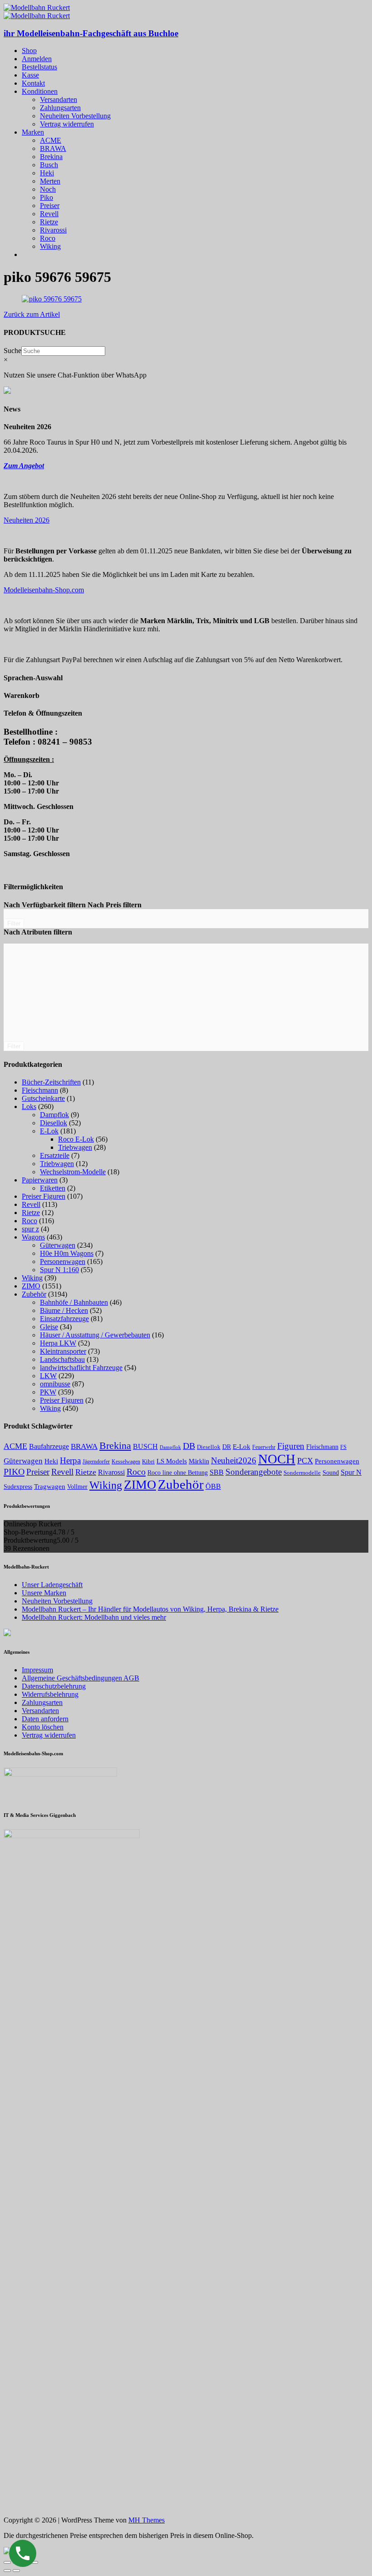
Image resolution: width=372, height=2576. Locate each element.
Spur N (351, 1472)
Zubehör (34, 1294)
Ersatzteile (55, 1155)
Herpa (70, 1460)
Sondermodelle (302, 1473)
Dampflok (54, 1115)
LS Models (172, 1461)
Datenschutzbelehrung (54, 1686)
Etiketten (53, 1188)
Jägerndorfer (96, 1462)
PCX (305, 1461)
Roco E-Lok (76, 1139)
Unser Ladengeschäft (52, 1585)
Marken (33, 132)
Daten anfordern (45, 1719)
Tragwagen (50, 1486)
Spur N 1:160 (59, 1270)
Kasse (30, 75)
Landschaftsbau (62, 1359)
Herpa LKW (58, 1343)
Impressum (37, 1670)
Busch (49, 165)
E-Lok (49, 1131)
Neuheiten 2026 (27, 520)
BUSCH (145, 1446)
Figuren (291, 1446)
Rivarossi (53, 230)
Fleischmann (40, 1090)
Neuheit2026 (234, 1460)
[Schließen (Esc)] (7, 2562)
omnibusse (55, 1384)
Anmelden (37, 59)
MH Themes (147, 2520)
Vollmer (77, 1487)
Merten (50, 181)
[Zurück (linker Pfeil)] (7, 2571)
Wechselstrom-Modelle (73, 1172)
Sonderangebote (254, 1472)
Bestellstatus (39, 67)
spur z (30, 1229)
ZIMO (31, 1286)
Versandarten (59, 99)
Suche (12, 351)
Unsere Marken (44, 1593)
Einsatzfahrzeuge (64, 1319)
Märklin (199, 1461)
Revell (49, 214)
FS (343, 1447)
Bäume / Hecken (64, 1310)
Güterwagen (58, 1245)
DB (189, 1446)
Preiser (50, 206)
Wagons (33, 1237)
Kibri (148, 1461)
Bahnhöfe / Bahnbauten (74, 1302)
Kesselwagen (126, 1462)
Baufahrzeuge (49, 1446)
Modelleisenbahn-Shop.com (44, 590)
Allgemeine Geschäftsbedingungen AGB (81, 1678)
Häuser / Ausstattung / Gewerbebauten (95, 1335)
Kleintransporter (63, 1351)
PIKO (14, 1472)
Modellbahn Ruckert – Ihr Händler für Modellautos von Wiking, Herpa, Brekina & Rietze (150, 1609)
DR (227, 1447)
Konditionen (40, 91)
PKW (48, 1392)
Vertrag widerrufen (67, 124)
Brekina (51, 157)
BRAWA (53, 148)
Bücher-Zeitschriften (51, 1082)
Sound (331, 1472)
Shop (29, 51)
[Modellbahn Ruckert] (37, 7)
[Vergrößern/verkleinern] (34, 2562)
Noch (48, 189)
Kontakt (33, 83)
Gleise (49, 1327)
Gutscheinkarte (43, 1098)
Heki (47, 173)
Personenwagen (63, 1261)
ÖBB (213, 1486)
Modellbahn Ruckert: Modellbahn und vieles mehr (94, 1617)
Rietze (49, 222)
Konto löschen (43, 1727)
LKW (48, 1376)
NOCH (277, 1459)
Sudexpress (18, 1487)
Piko (46, 197)
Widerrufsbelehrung (50, 1694)
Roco (48, 238)
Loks (29, 1106)
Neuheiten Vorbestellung (75, 116)
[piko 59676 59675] (52, 299)
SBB (217, 1472)
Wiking (50, 246)
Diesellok (54, 1123)
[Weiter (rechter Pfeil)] (16, 2571)
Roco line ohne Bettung (178, 1472)
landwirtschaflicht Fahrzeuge (81, 1368)
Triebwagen (75, 1147)
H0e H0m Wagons (67, 1253)
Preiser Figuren (44, 1196)
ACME (51, 140)
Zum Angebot (24, 466)
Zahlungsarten (60, 108)
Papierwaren (40, 1180)
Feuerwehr (264, 1447)
